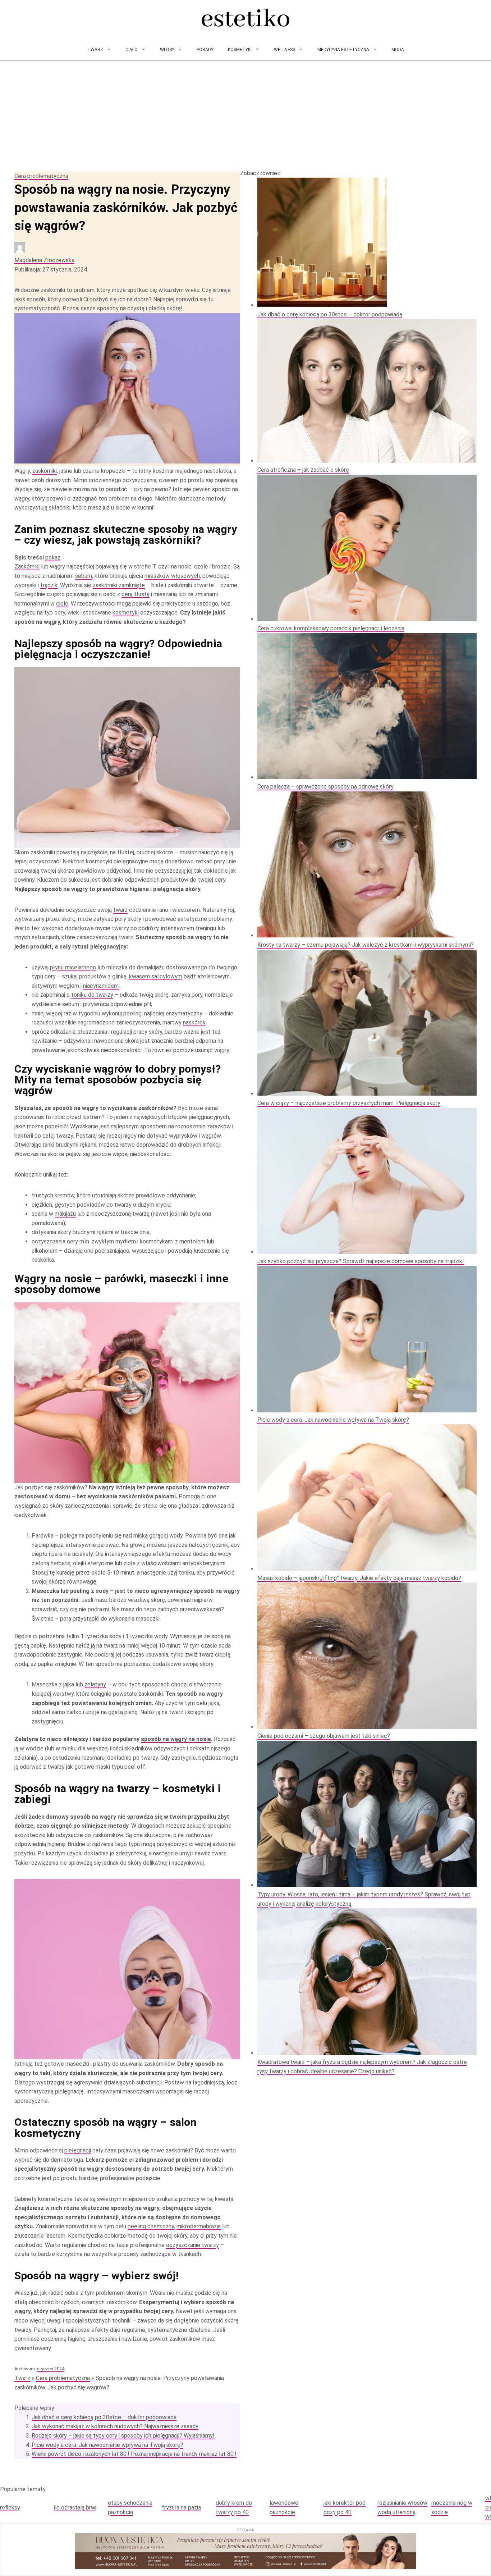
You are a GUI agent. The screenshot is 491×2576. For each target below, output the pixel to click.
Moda (398, 50)
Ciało (132, 50)
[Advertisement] (245, 115)
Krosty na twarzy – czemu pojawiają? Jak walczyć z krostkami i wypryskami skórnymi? (366, 945)
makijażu (65, 1214)
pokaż (53, 558)
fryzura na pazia (181, 2508)
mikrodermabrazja (199, 2226)
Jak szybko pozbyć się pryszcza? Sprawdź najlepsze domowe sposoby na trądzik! (361, 1261)
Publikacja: (51, 270)
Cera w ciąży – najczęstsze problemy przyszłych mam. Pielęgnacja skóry (349, 1103)
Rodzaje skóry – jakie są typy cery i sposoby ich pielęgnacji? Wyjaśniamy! (123, 2436)
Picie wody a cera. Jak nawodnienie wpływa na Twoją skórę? (107, 2445)
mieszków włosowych (172, 576)
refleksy (10, 2508)
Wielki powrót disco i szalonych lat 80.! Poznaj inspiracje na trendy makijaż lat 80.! (134, 2454)
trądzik (49, 585)
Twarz (95, 50)
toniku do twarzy (92, 995)
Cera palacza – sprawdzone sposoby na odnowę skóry (325, 787)
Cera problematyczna (41, 176)
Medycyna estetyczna (343, 50)
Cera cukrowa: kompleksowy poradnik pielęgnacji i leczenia (331, 628)
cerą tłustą (136, 594)
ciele (62, 604)
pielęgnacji (78, 2150)
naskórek (194, 1022)
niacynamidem (101, 986)
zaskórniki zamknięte (119, 585)
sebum (84, 576)
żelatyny (95, 1684)
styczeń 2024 (51, 2369)
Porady (205, 50)
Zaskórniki (27, 567)
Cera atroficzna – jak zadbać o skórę (303, 470)
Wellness (284, 50)
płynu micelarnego (73, 967)
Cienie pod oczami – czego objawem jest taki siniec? (324, 1736)
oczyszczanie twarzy (192, 2245)
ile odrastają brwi (75, 2508)
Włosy (167, 50)
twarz (120, 910)
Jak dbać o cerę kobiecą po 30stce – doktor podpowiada (104, 2417)
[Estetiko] (245, 19)
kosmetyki (126, 613)
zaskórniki (45, 471)
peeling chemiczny (151, 2226)
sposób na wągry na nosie (176, 1739)
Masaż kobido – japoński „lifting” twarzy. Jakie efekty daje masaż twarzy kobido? (359, 1578)
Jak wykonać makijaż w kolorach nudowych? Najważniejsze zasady (115, 2426)
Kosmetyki (240, 50)
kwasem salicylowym (156, 976)
